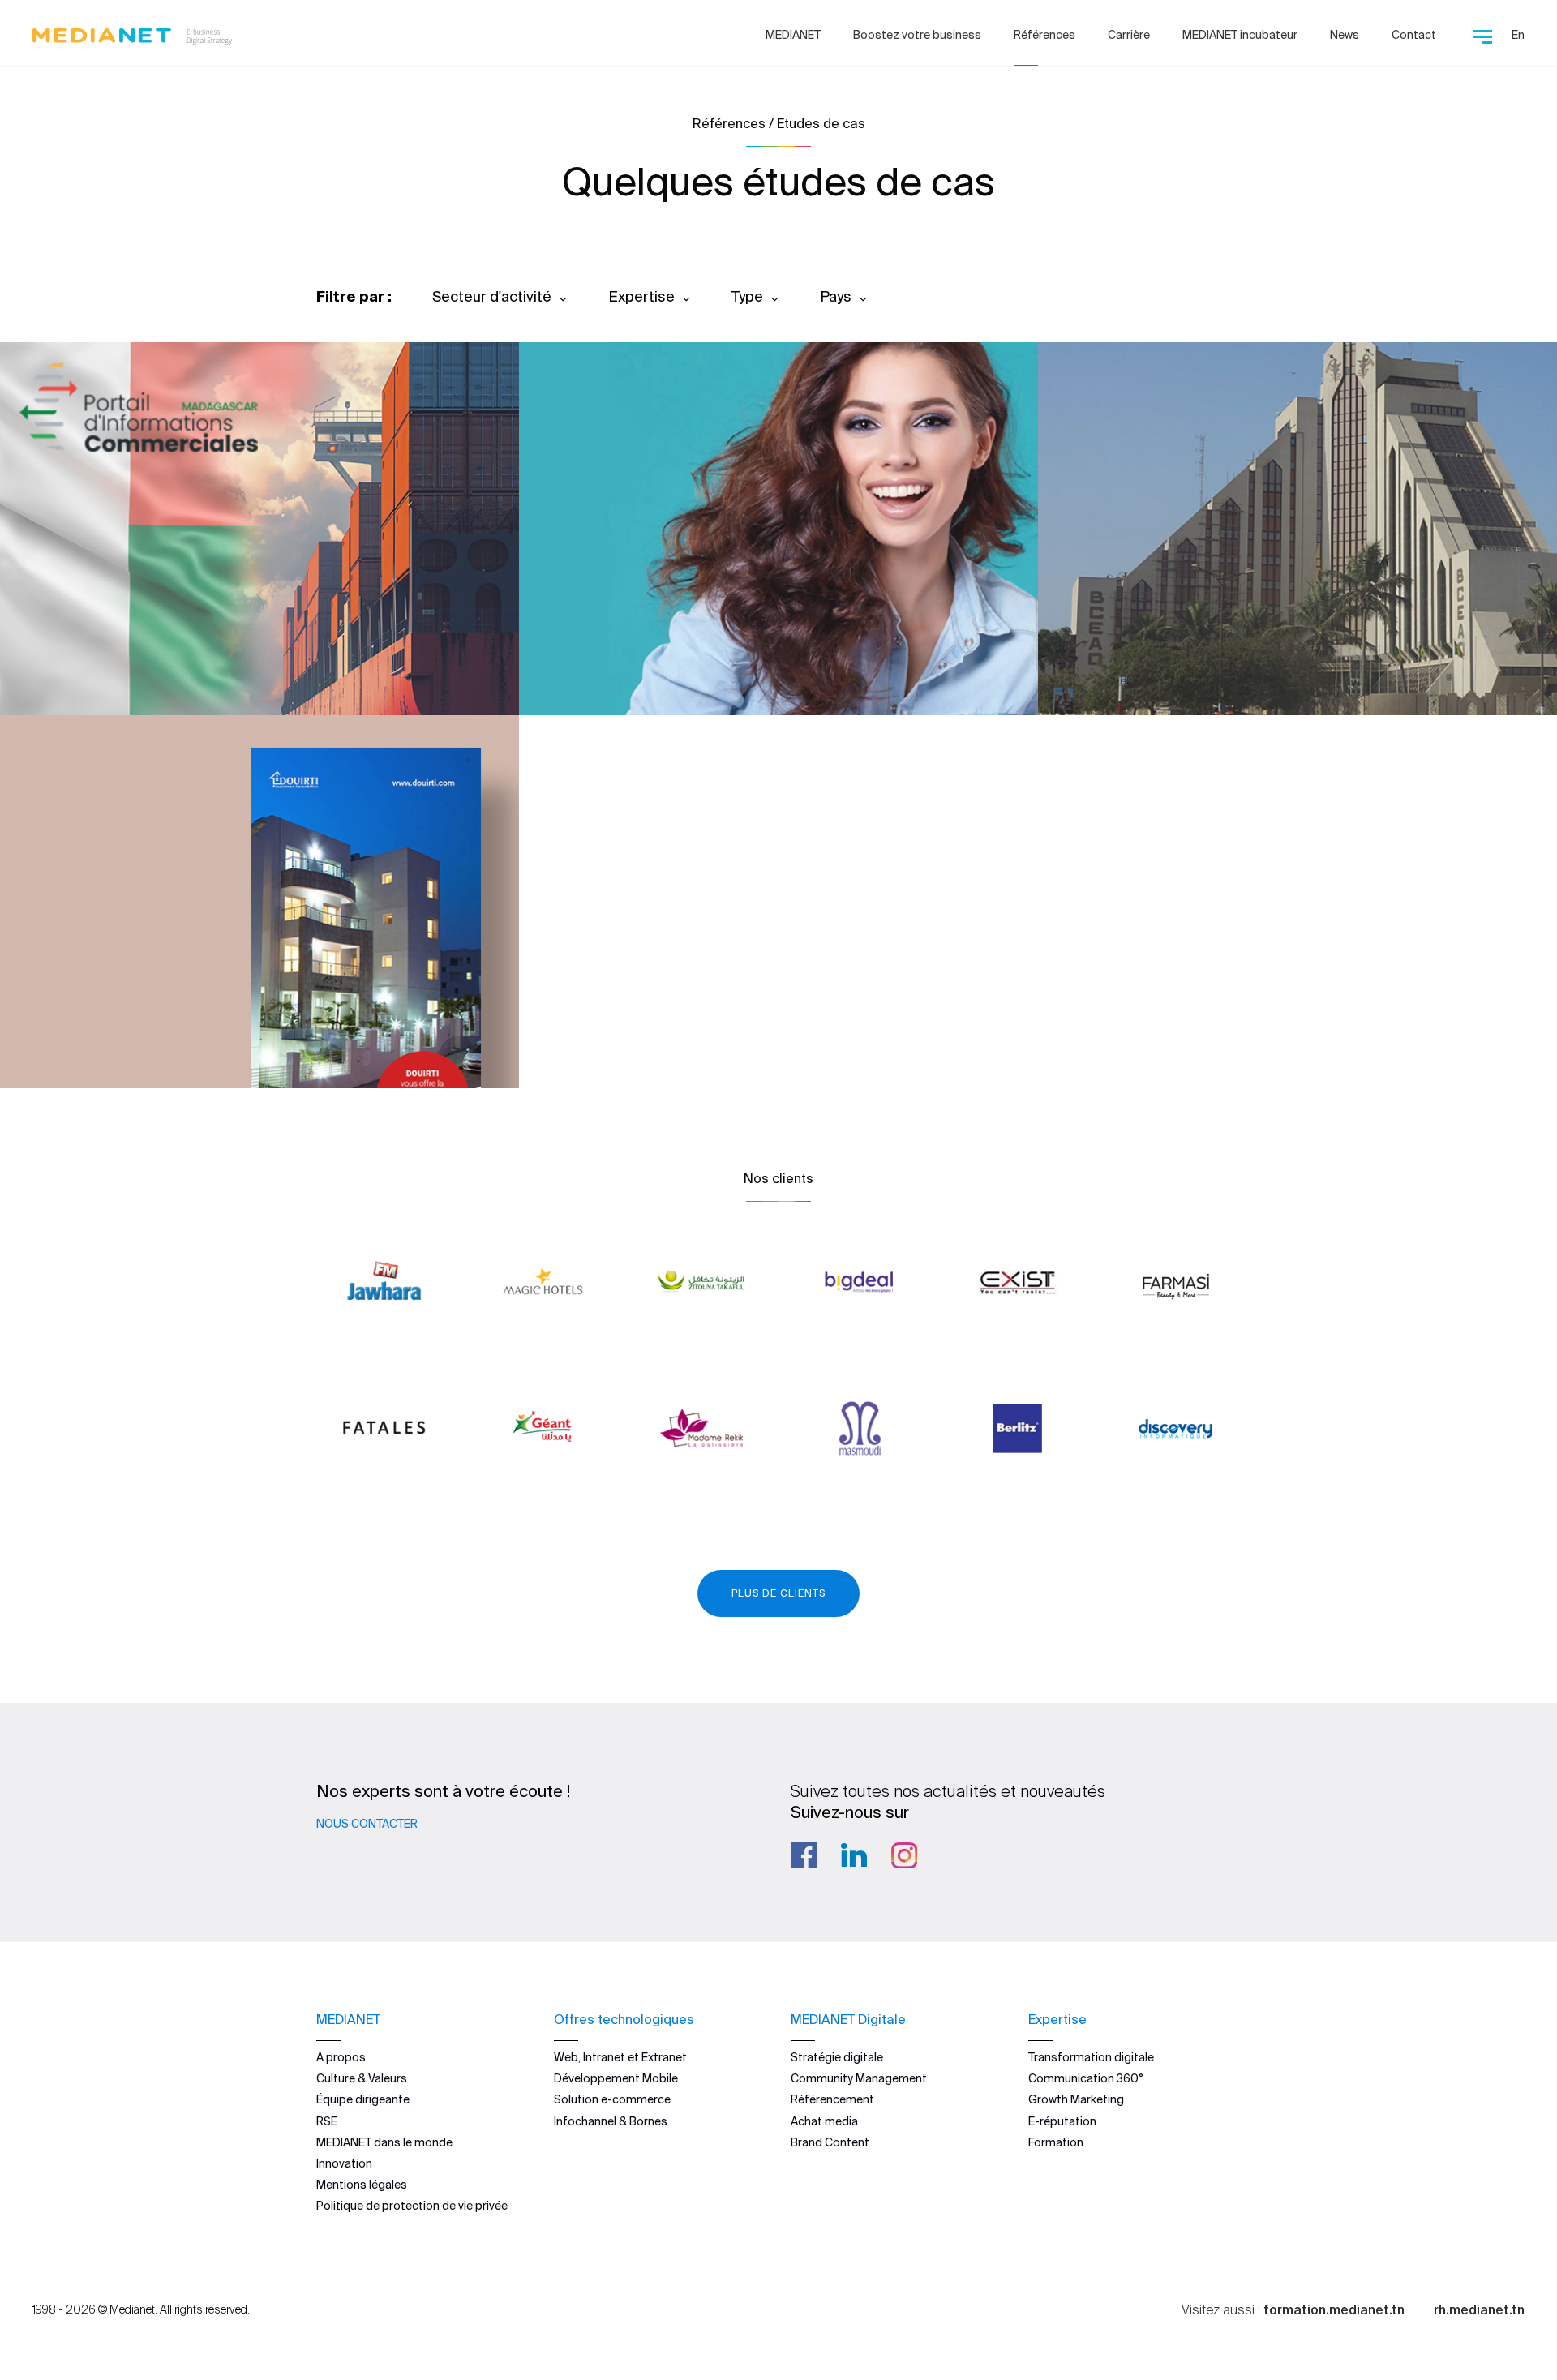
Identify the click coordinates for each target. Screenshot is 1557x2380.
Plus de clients (778, 1593)
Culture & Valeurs (362, 2078)
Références (1044, 35)
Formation (1056, 2142)
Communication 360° (1086, 2078)
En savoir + (114, 659)
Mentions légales (362, 2185)
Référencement (832, 2099)
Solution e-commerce (612, 2099)
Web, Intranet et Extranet (620, 2057)
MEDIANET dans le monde (384, 2142)
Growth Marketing (1076, 2099)
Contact (1414, 35)
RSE (327, 2121)
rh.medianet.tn (1479, 2309)
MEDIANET (793, 35)
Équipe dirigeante (363, 2099)
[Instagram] (904, 1855)
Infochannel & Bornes (611, 2121)
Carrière (1129, 35)
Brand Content (830, 2142)
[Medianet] (132, 32)
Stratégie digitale (837, 2057)
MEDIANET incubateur (1240, 35)
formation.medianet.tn (1334, 2309)
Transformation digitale (1091, 2057)
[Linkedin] (854, 1855)
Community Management (859, 2078)
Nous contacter (367, 1824)
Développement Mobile (616, 2078)
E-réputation (1062, 2121)
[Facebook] (804, 1855)
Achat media (824, 2121)
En (1518, 35)
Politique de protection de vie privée (412, 2206)
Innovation (344, 2163)
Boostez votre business (917, 35)
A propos (341, 2057)
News (1345, 35)
